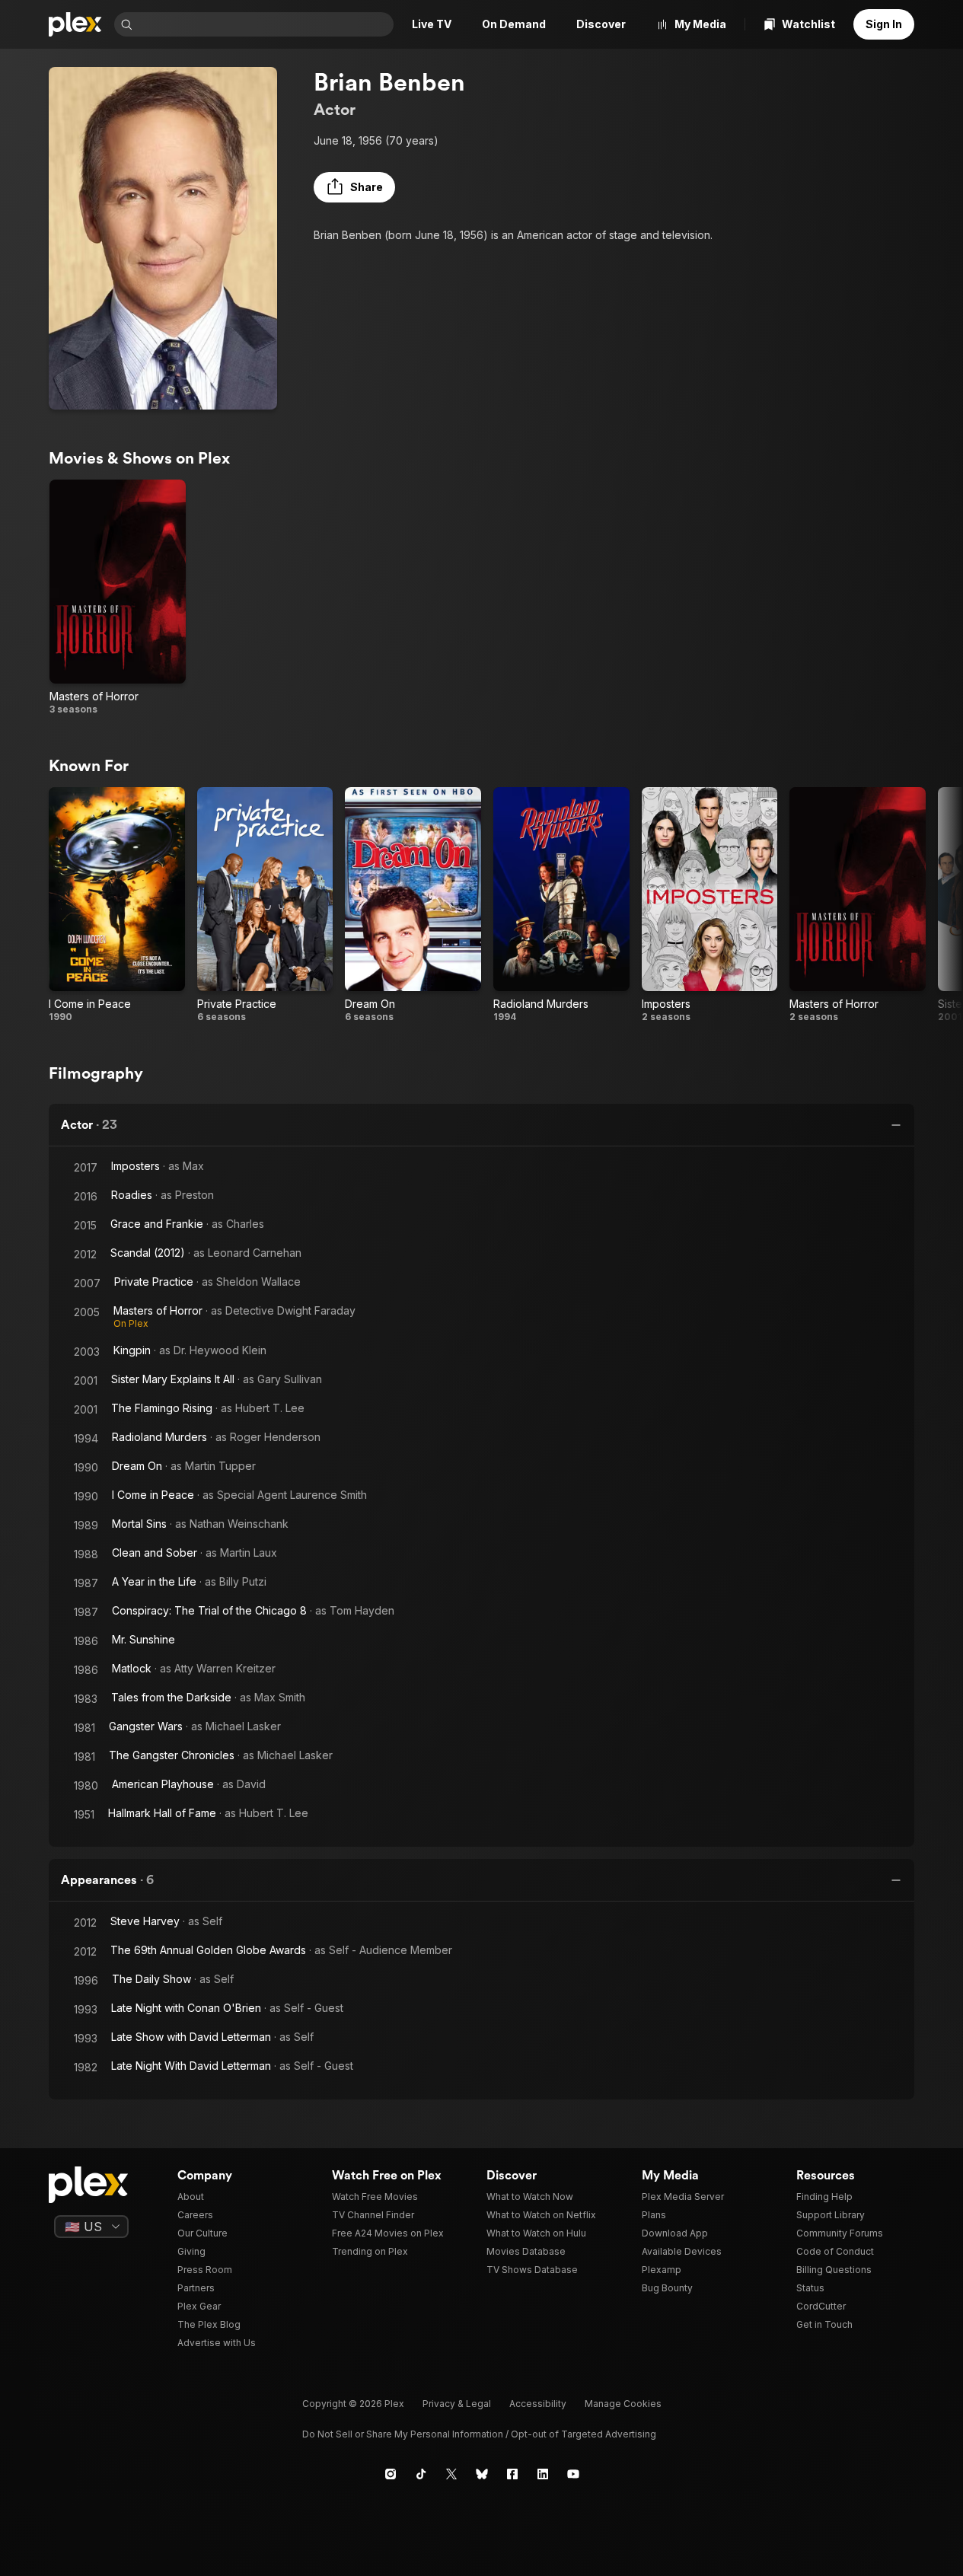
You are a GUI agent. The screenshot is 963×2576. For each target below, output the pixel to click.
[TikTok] (421, 2474)
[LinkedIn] (543, 2474)
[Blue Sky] (482, 2474)
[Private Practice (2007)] (265, 905)
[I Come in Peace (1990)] (117, 905)
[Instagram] (391, 2474)
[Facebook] (512, 2474)
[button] (354, 187)
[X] (451, 2474)
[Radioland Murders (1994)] (561, 905)
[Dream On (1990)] (413, 905)
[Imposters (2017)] (710, 905)
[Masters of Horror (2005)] (118, 598)
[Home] (75, 24)
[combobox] (265, 24)
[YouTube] (573, 2474)
